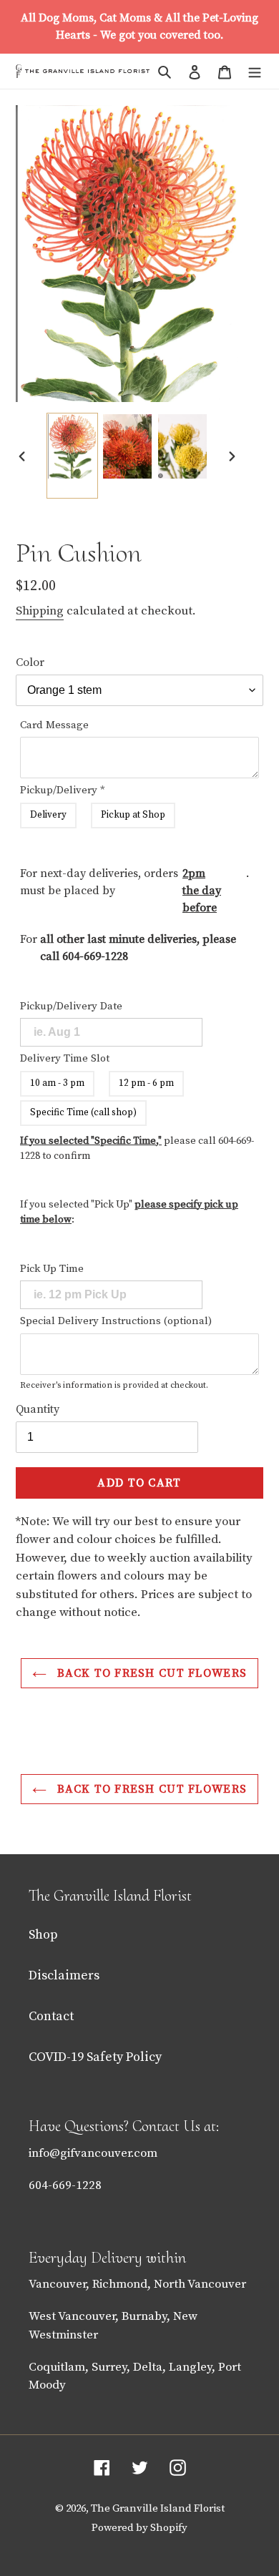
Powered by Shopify (139, 2528)
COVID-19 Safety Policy (95, 2057)
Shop (43, 1935)
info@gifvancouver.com (93, 2153)
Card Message (54, 725)
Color (30, 662)
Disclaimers (64, 1975)
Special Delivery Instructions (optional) (116, 1321)
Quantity (38, 1409)
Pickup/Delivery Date (71, 1006)
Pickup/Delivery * (63, 790)
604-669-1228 (95, 956)
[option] (72, 456)
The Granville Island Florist (158, 2508)
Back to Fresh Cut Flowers (150, 1673)
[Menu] (255, 71)
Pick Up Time (52, 1269)
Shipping (40, 611)
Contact (51, 2016)
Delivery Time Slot (65, 1058)
